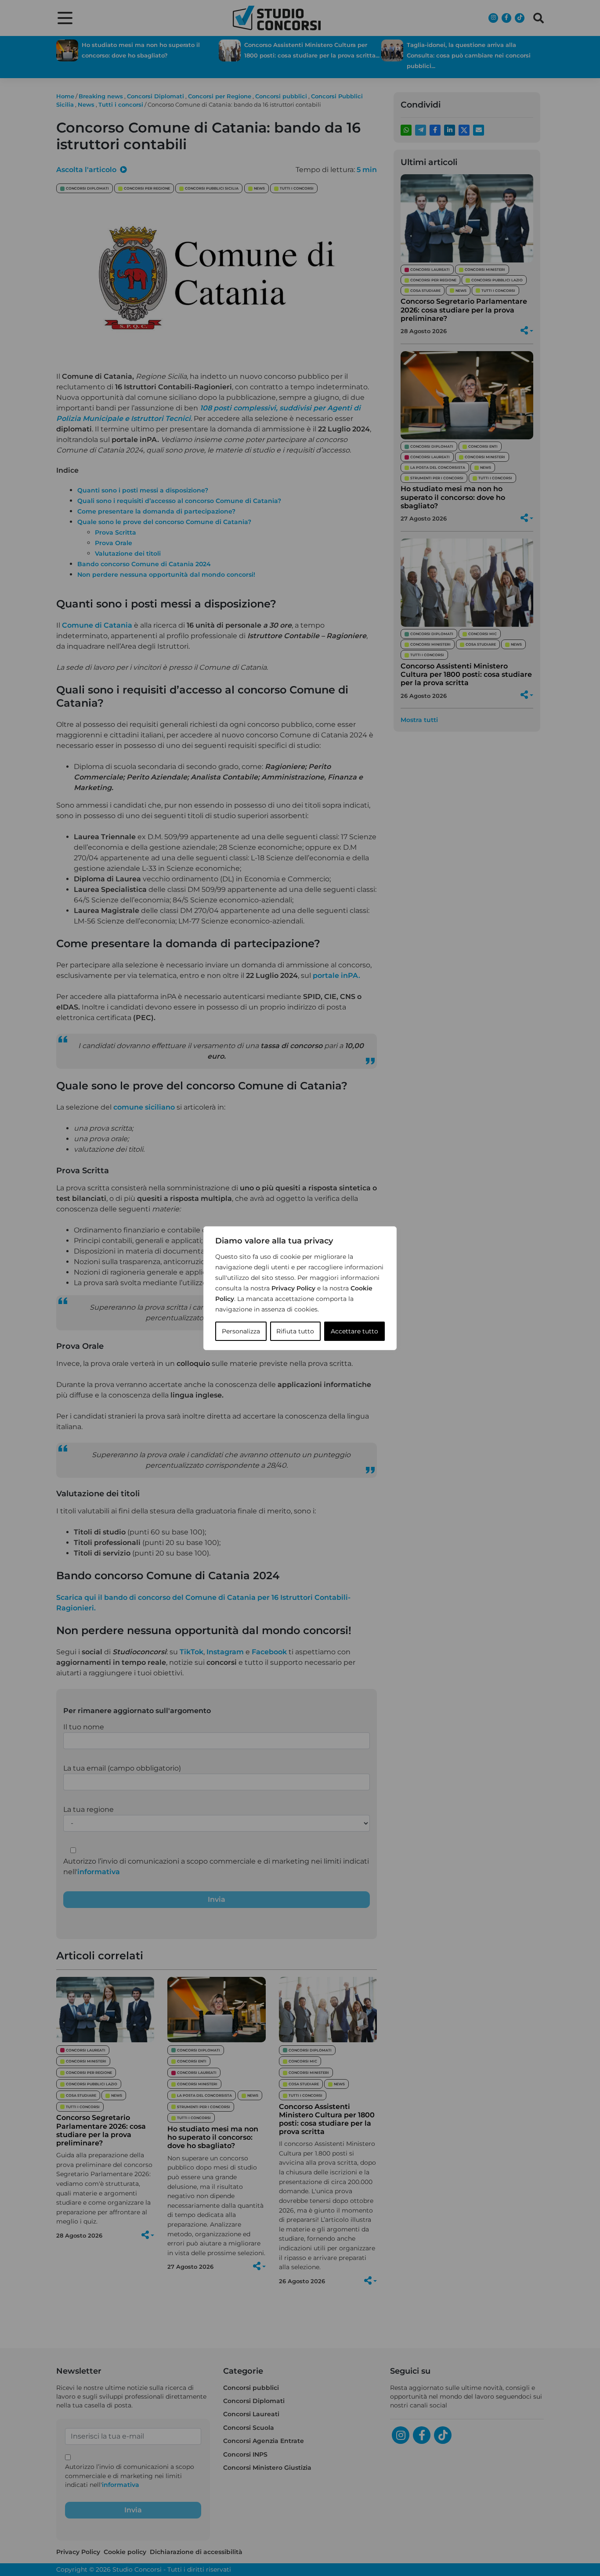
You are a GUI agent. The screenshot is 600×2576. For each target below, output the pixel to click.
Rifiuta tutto (295, 1331)
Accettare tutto (354, 1331)
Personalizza (241, 1331)
